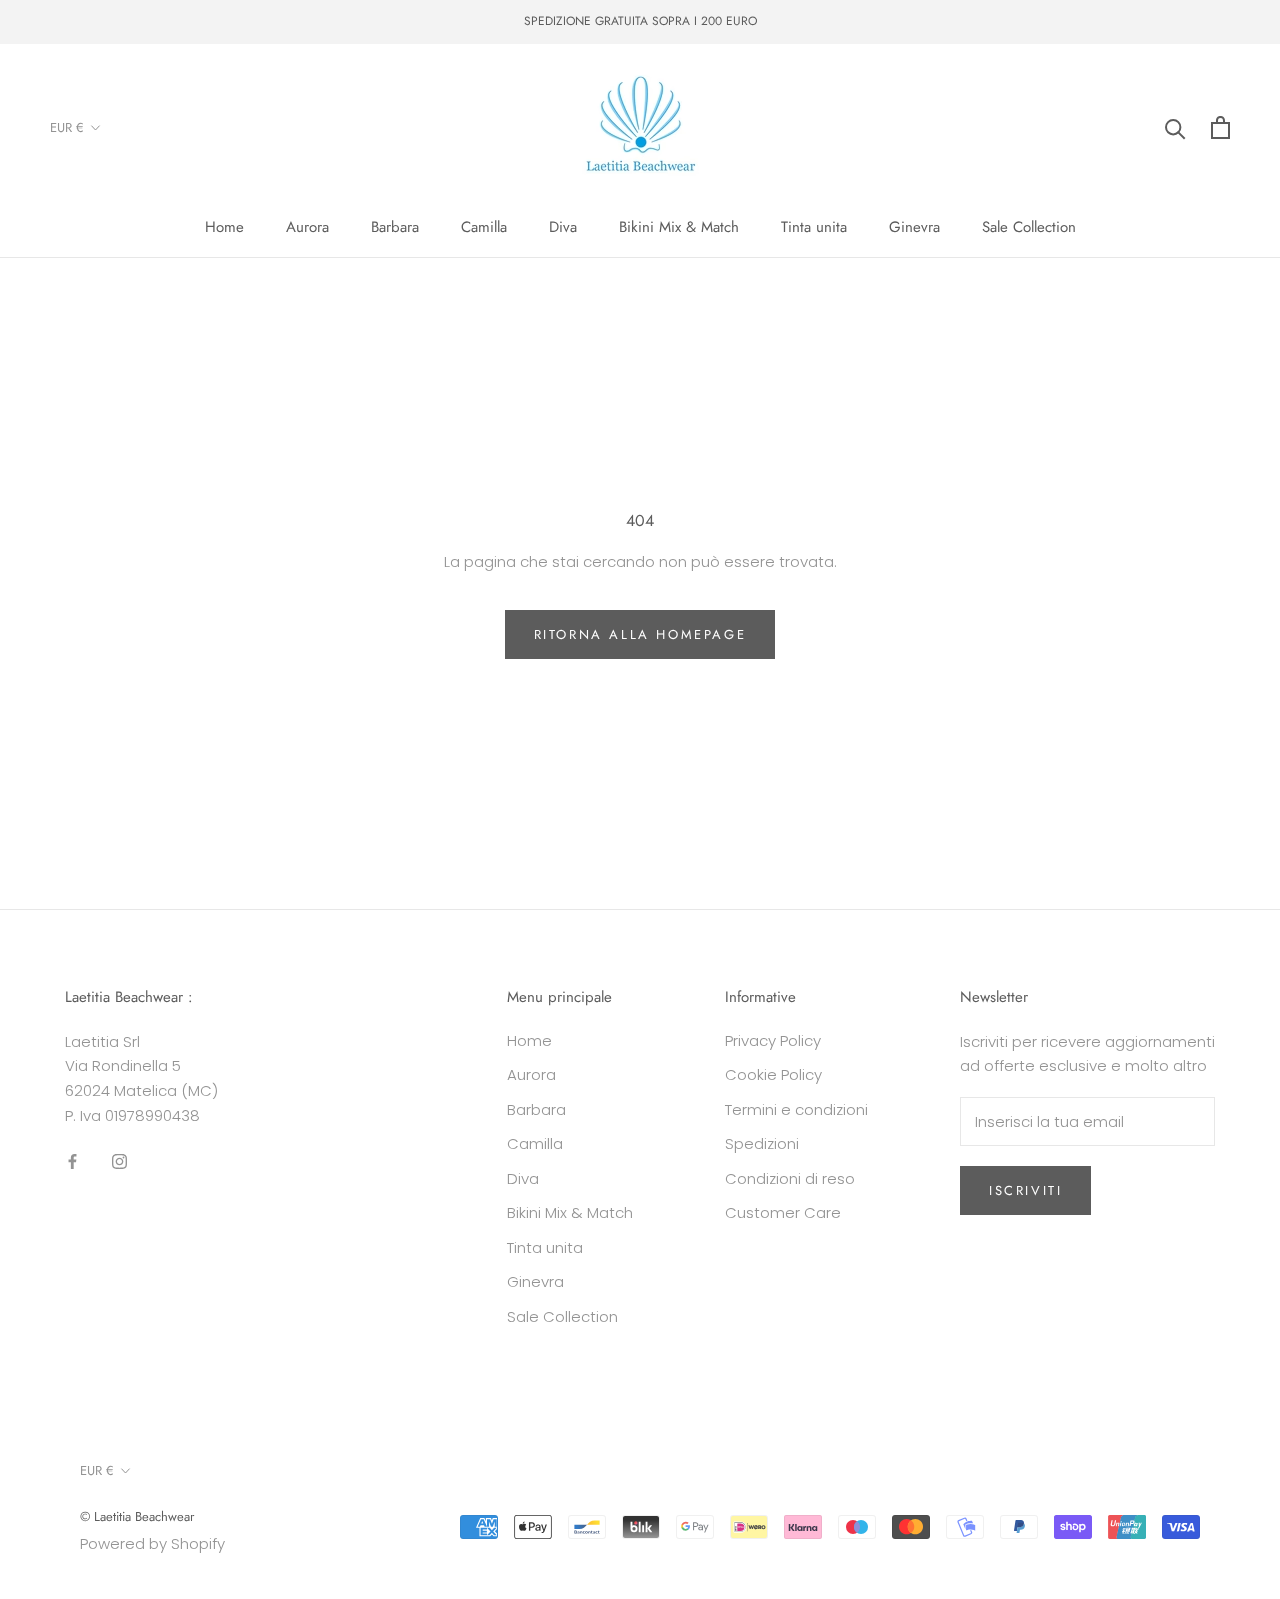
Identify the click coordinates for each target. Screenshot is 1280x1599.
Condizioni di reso (790, 1178)
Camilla (484, 227)
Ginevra (914, 227)
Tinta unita (814, 227)
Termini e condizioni (796, 1109)
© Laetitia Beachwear (137, 1516)
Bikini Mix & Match (679, 227)
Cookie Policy (773, 1074)
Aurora (307, 227)
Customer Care (783, 1212)
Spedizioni (762, 1143)
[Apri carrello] (1220, 127)
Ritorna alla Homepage (640, 634)
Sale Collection (1029, 227)
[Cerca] (1175, 127)
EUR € (67, 127)
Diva (563, 227)
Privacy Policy (773, 1040)
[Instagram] (119, 1161)
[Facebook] (72, 1161)
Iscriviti (1025, 1190)
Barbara (395, 227)
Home (224, 227)
